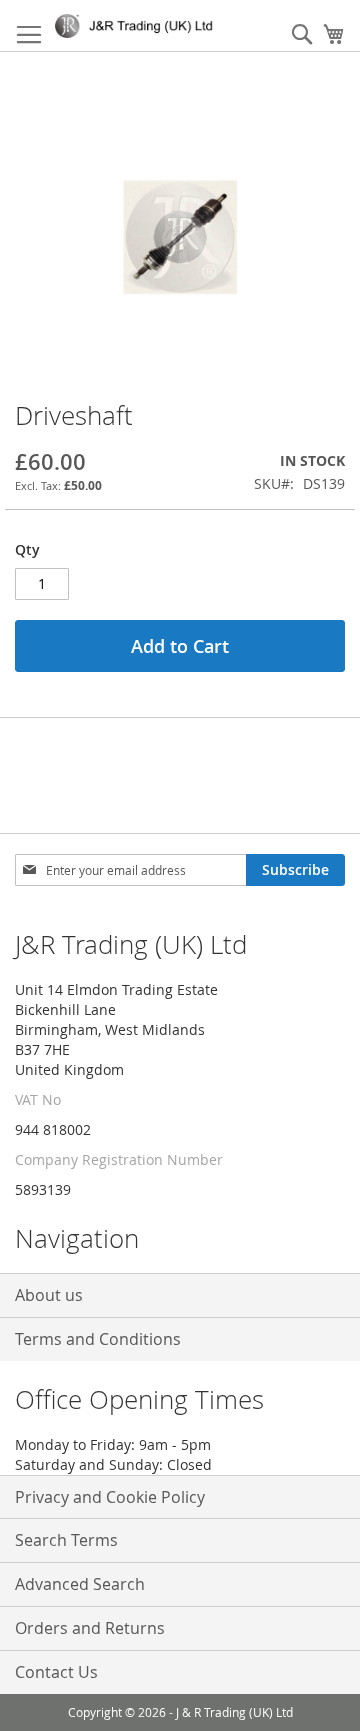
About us (49, 1295)
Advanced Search (80, 1584)
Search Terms (66, 1540)
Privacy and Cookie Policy (110, 1497)
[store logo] (137, 26)
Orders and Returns (90, 1628)
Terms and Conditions (98, 1339)
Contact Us (56, 1672)
